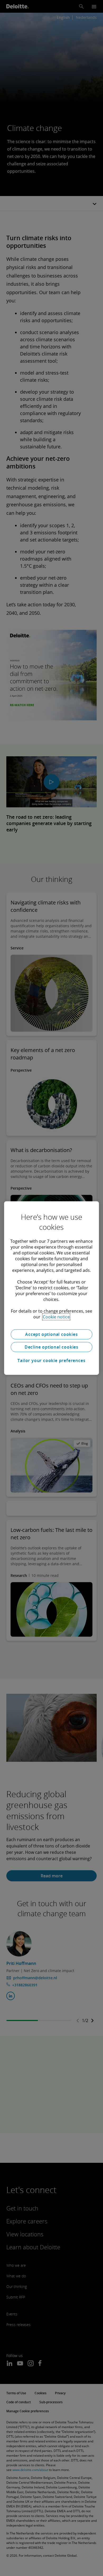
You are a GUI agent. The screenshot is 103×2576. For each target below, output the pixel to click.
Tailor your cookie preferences (51, 1360)
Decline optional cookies (51, 1347)
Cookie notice (56, 1317)
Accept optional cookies (51, 1334)
